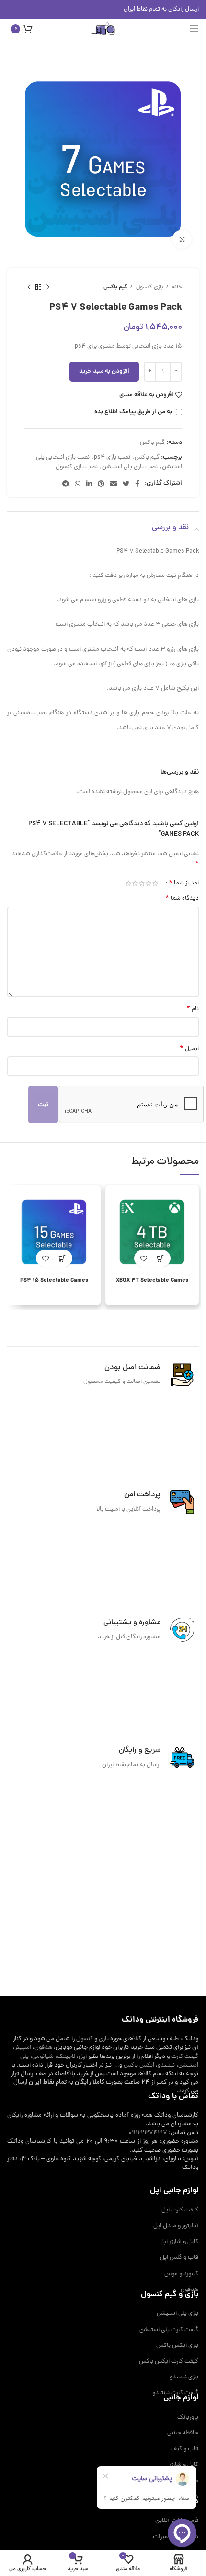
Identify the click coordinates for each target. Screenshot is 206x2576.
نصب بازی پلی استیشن (130, 467)
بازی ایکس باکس (177, 2346)
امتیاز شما (184, 883)
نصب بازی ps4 (112, 458)
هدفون (43, 2048)
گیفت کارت (185, 2057)
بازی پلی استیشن (177, 2314)
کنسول (85, 2039)
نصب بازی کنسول (77, 467)
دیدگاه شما (182, 899)
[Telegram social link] (66, 484)
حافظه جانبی (183, 2433)
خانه (176, 287)
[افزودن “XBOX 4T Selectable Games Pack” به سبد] (161, 1258)
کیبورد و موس (181, 2274)
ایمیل (189, 1049)
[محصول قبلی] (48, 287)
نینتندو (166, 2065)
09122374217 (148, 2133)
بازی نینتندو (184, 2377)
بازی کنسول (149, 287)
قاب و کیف (185, 2449)
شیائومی (43, 2057)
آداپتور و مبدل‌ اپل (176, 2226)
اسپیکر (23, 2048)
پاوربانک (188, 2418)
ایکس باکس (139, 2065)
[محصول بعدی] (29, 287)
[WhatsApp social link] (78, 484)
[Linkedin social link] (89, 484)
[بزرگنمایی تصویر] (182, 239)
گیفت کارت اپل (180, 2211)
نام (193, 1010)
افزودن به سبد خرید (104, 371)
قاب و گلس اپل (179, 2258)
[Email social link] (114, 484)
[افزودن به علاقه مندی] (144, 1258)
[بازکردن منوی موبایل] (194, 29)
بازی (104, 2039)
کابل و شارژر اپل (179, 2242)
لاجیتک (66, 2057)
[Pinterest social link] (101, 484)
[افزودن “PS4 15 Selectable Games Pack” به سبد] (63, 1258)
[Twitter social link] (126, 484)
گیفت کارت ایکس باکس (169, 2362)
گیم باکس (115, 287)
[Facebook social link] (137, 484)
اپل (83, 2057)
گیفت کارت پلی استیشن (169, 2330)
